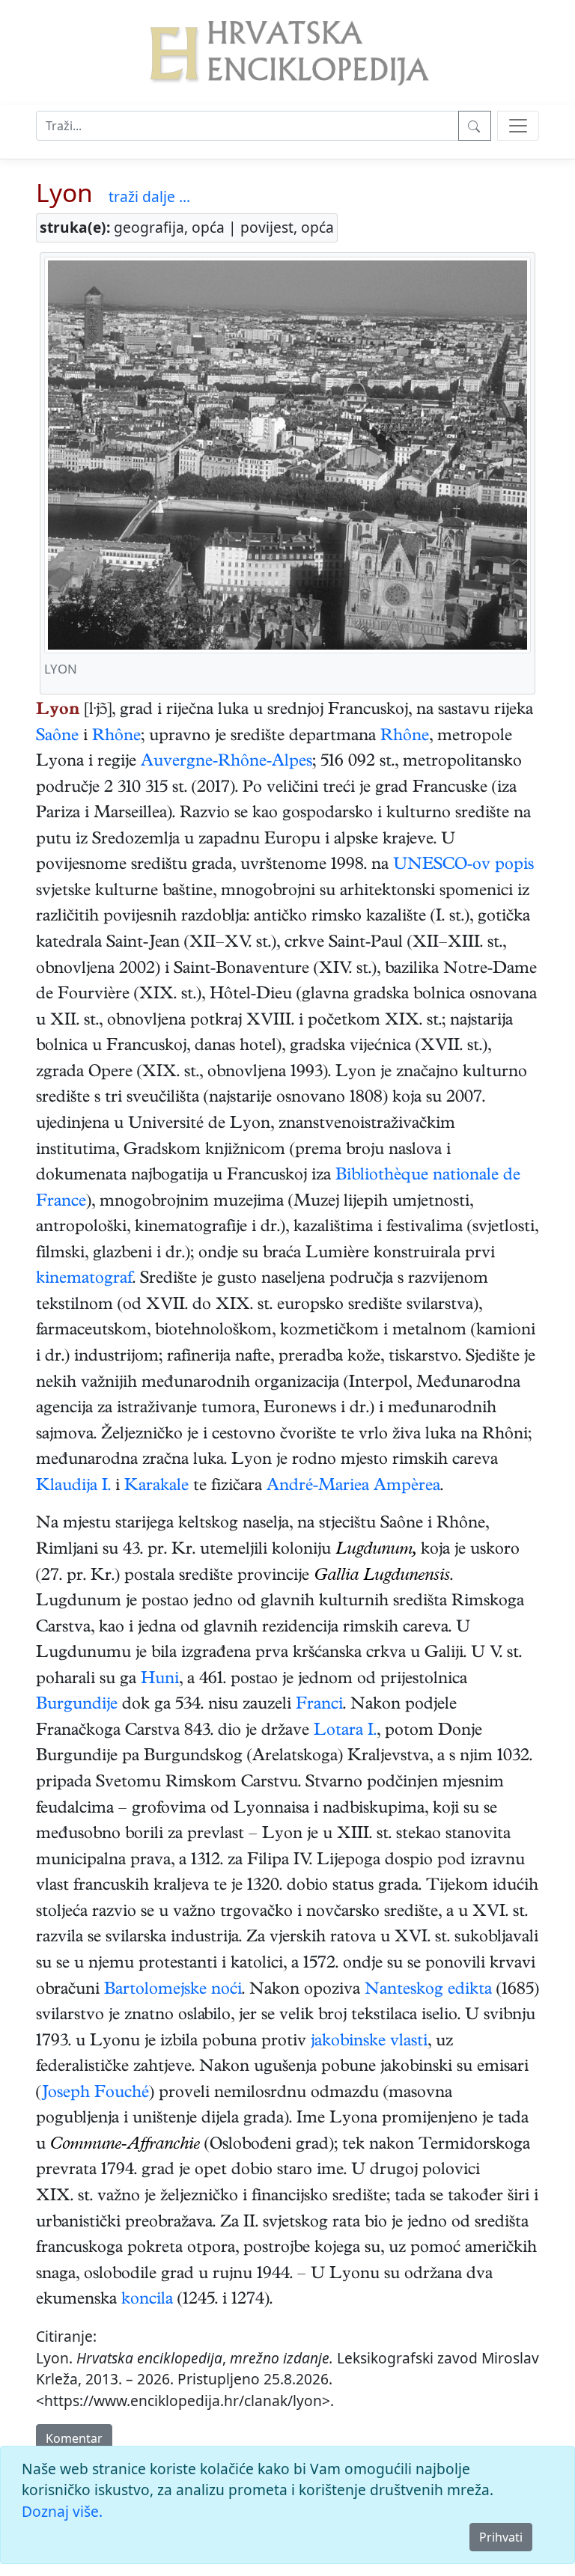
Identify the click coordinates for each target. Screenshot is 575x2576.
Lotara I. (345, 1732)
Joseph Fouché (95, 2094)
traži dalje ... (149, 196)
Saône (57, 737)
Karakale (156, 1487)
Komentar (74, 2438)
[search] (518, 126)
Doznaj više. (62, 2511)
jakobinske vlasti (369, 2042)
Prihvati (501, 2537)
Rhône (116, 737)
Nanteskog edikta (428, 1991)
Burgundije (77, 1706)
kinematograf (84, 1280)
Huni (160, 1680)
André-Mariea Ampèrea (353, 1487)
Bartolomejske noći (173, 1991)
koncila (147, 2301)
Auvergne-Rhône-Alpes (226, 763)
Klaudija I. (73, 1487)
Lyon (64, 192)
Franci (319, 1706)
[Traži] (475, 126)
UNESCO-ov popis (463, 866)
